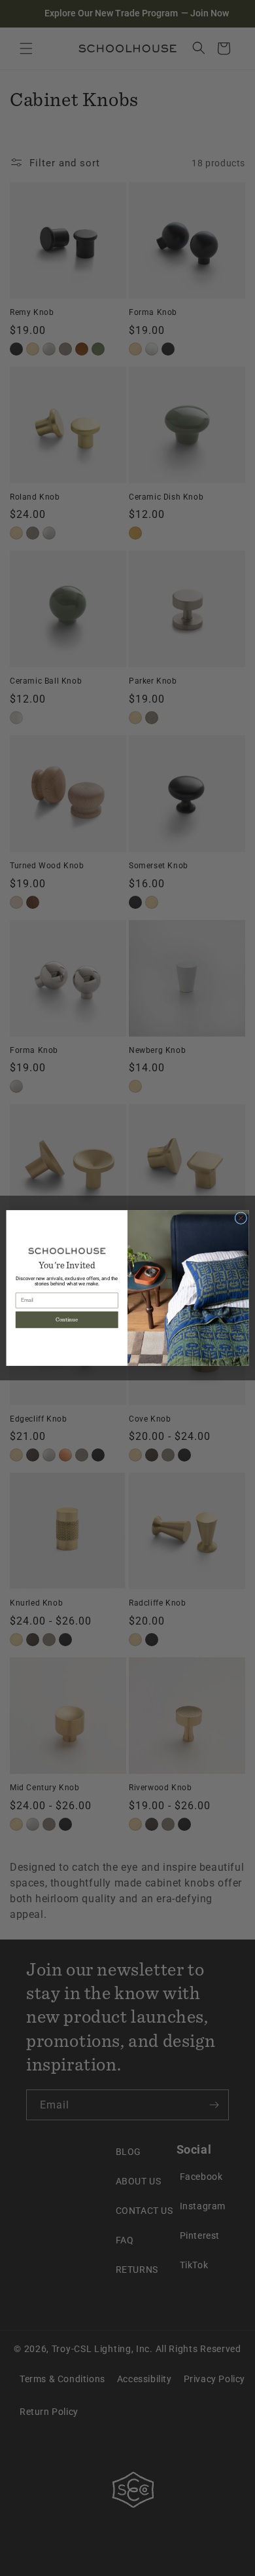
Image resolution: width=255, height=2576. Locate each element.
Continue (67, 1320)
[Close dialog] (241, 1218)
